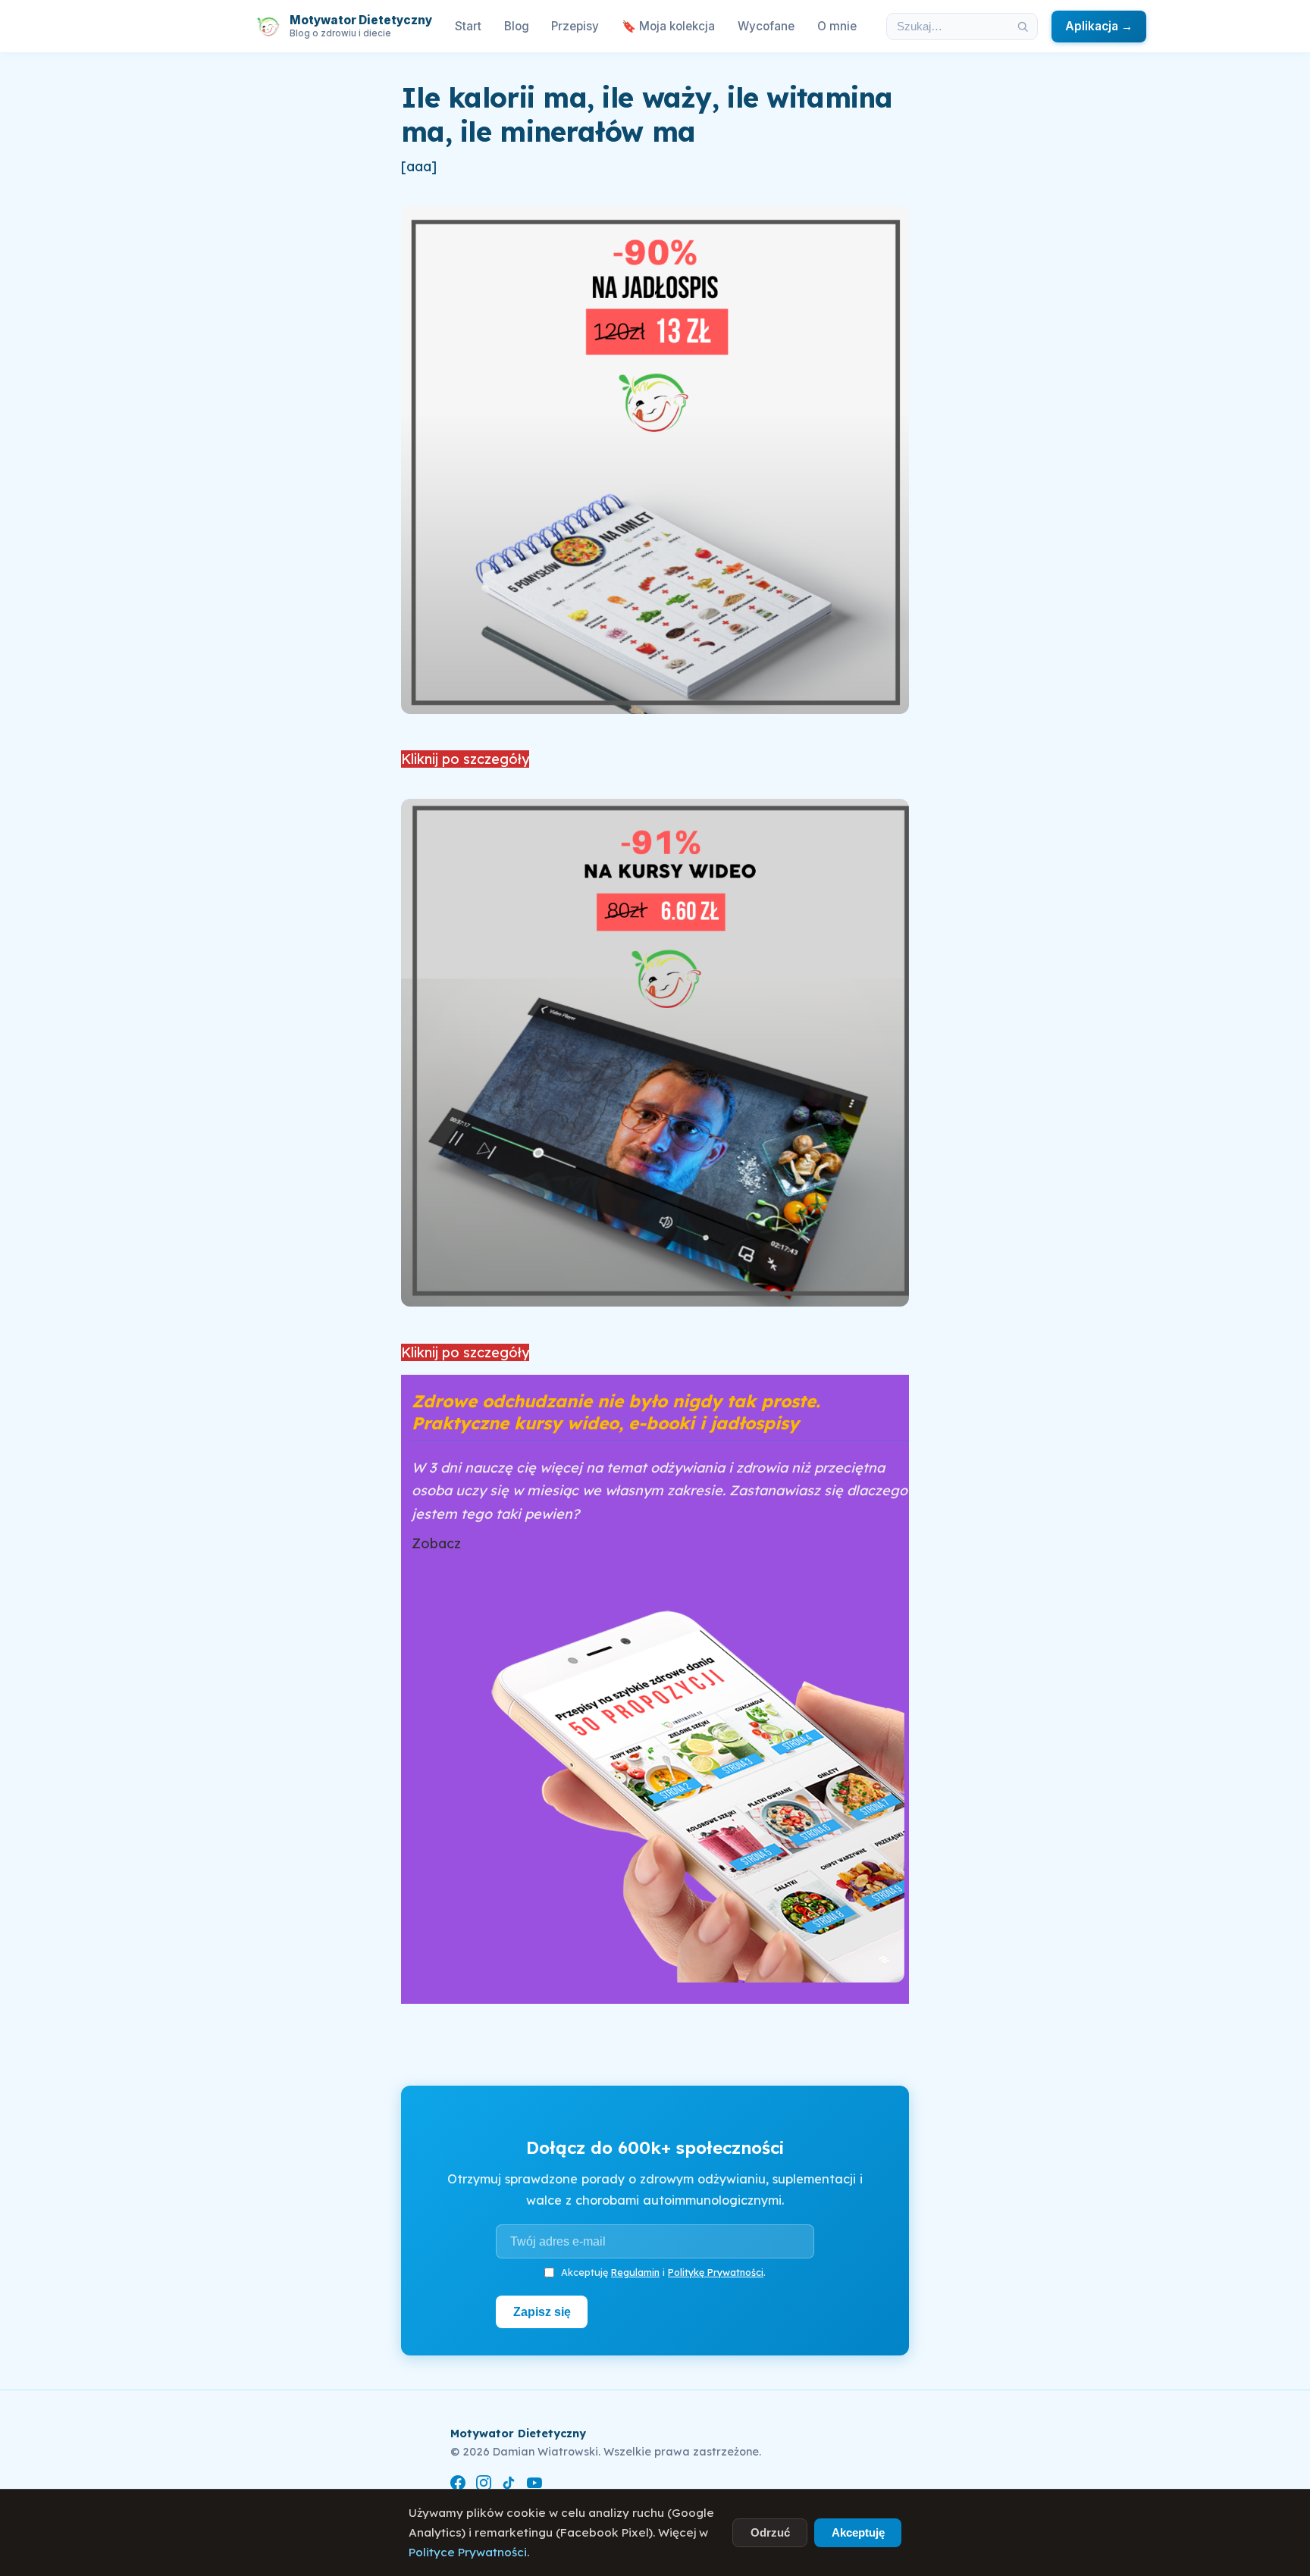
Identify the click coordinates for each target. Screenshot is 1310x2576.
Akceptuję (858, 2532)
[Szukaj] (1023, 27)
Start (468, 26)
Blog (517, 26)
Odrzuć (770, 2532)
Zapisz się (542, 2312)
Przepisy (575, 26)
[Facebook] (458, 2485)
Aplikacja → (1099, 26)
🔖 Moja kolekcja (668, 26)
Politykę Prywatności (716, 2272)
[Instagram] (484, 2485)
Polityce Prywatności (468, 2552)
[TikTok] (509, 2485)
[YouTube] (534, 2485)
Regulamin (635, 2272)
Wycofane (766, 26)
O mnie (837, 26)
